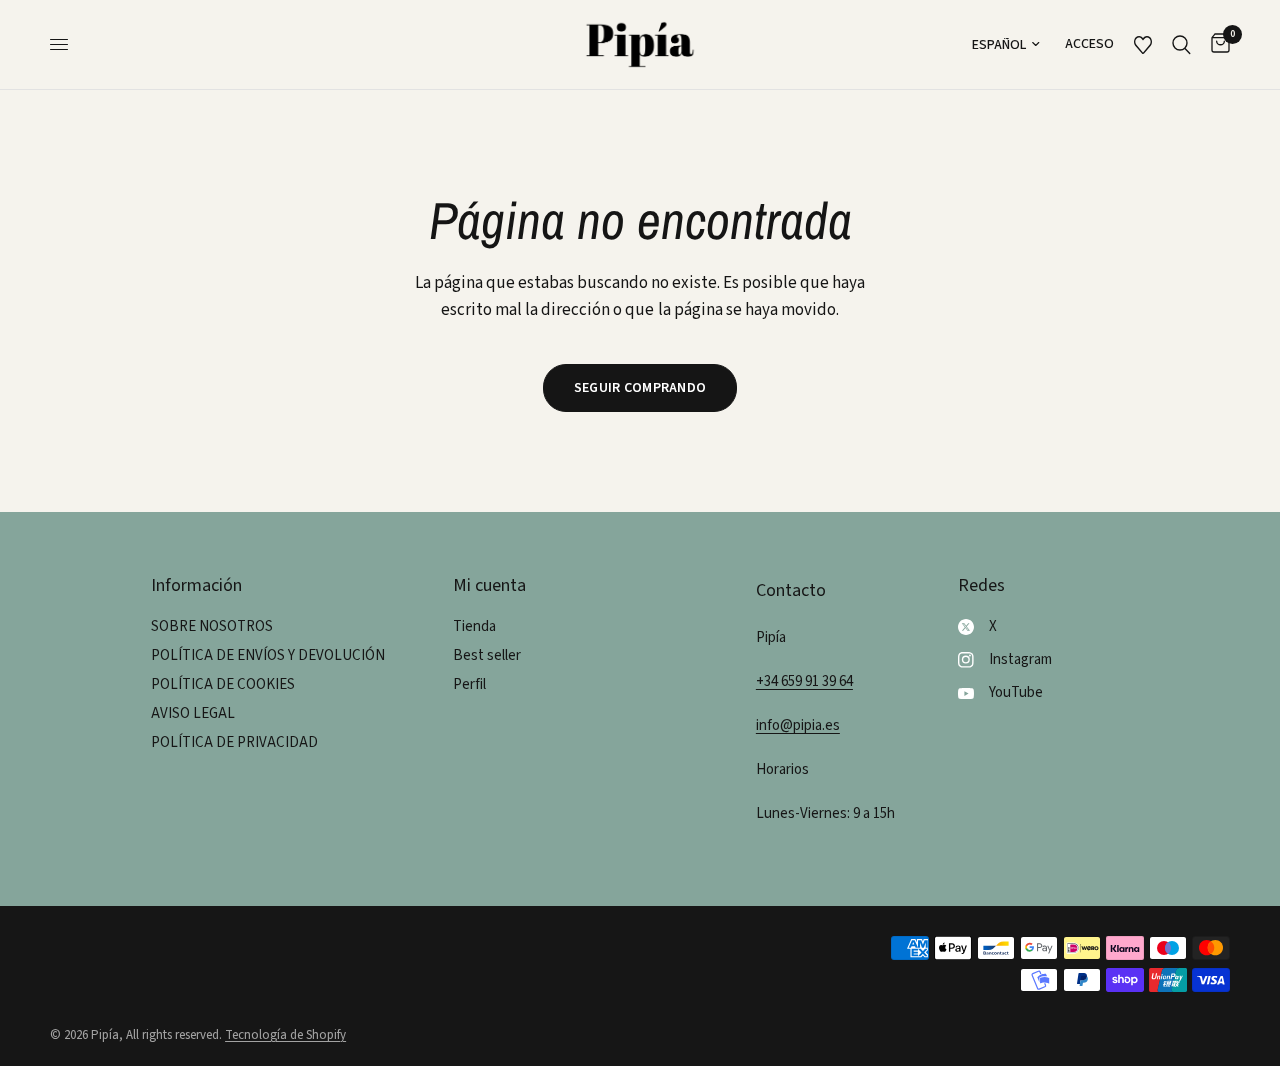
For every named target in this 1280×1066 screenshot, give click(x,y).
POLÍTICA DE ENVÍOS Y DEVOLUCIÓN (268, 655)
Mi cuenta (489, 586)
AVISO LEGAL (193, 713)
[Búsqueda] (1181, 44)
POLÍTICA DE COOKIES (223, 684)
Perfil (469, 684)
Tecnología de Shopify (285, 1035)
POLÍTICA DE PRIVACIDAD (234, 742)
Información (196, 586)
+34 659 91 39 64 (804, 681)
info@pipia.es (798, 725)
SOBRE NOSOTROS (212, 626)
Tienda (474, 626)
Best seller (487, 655)
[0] (1215, 44)
